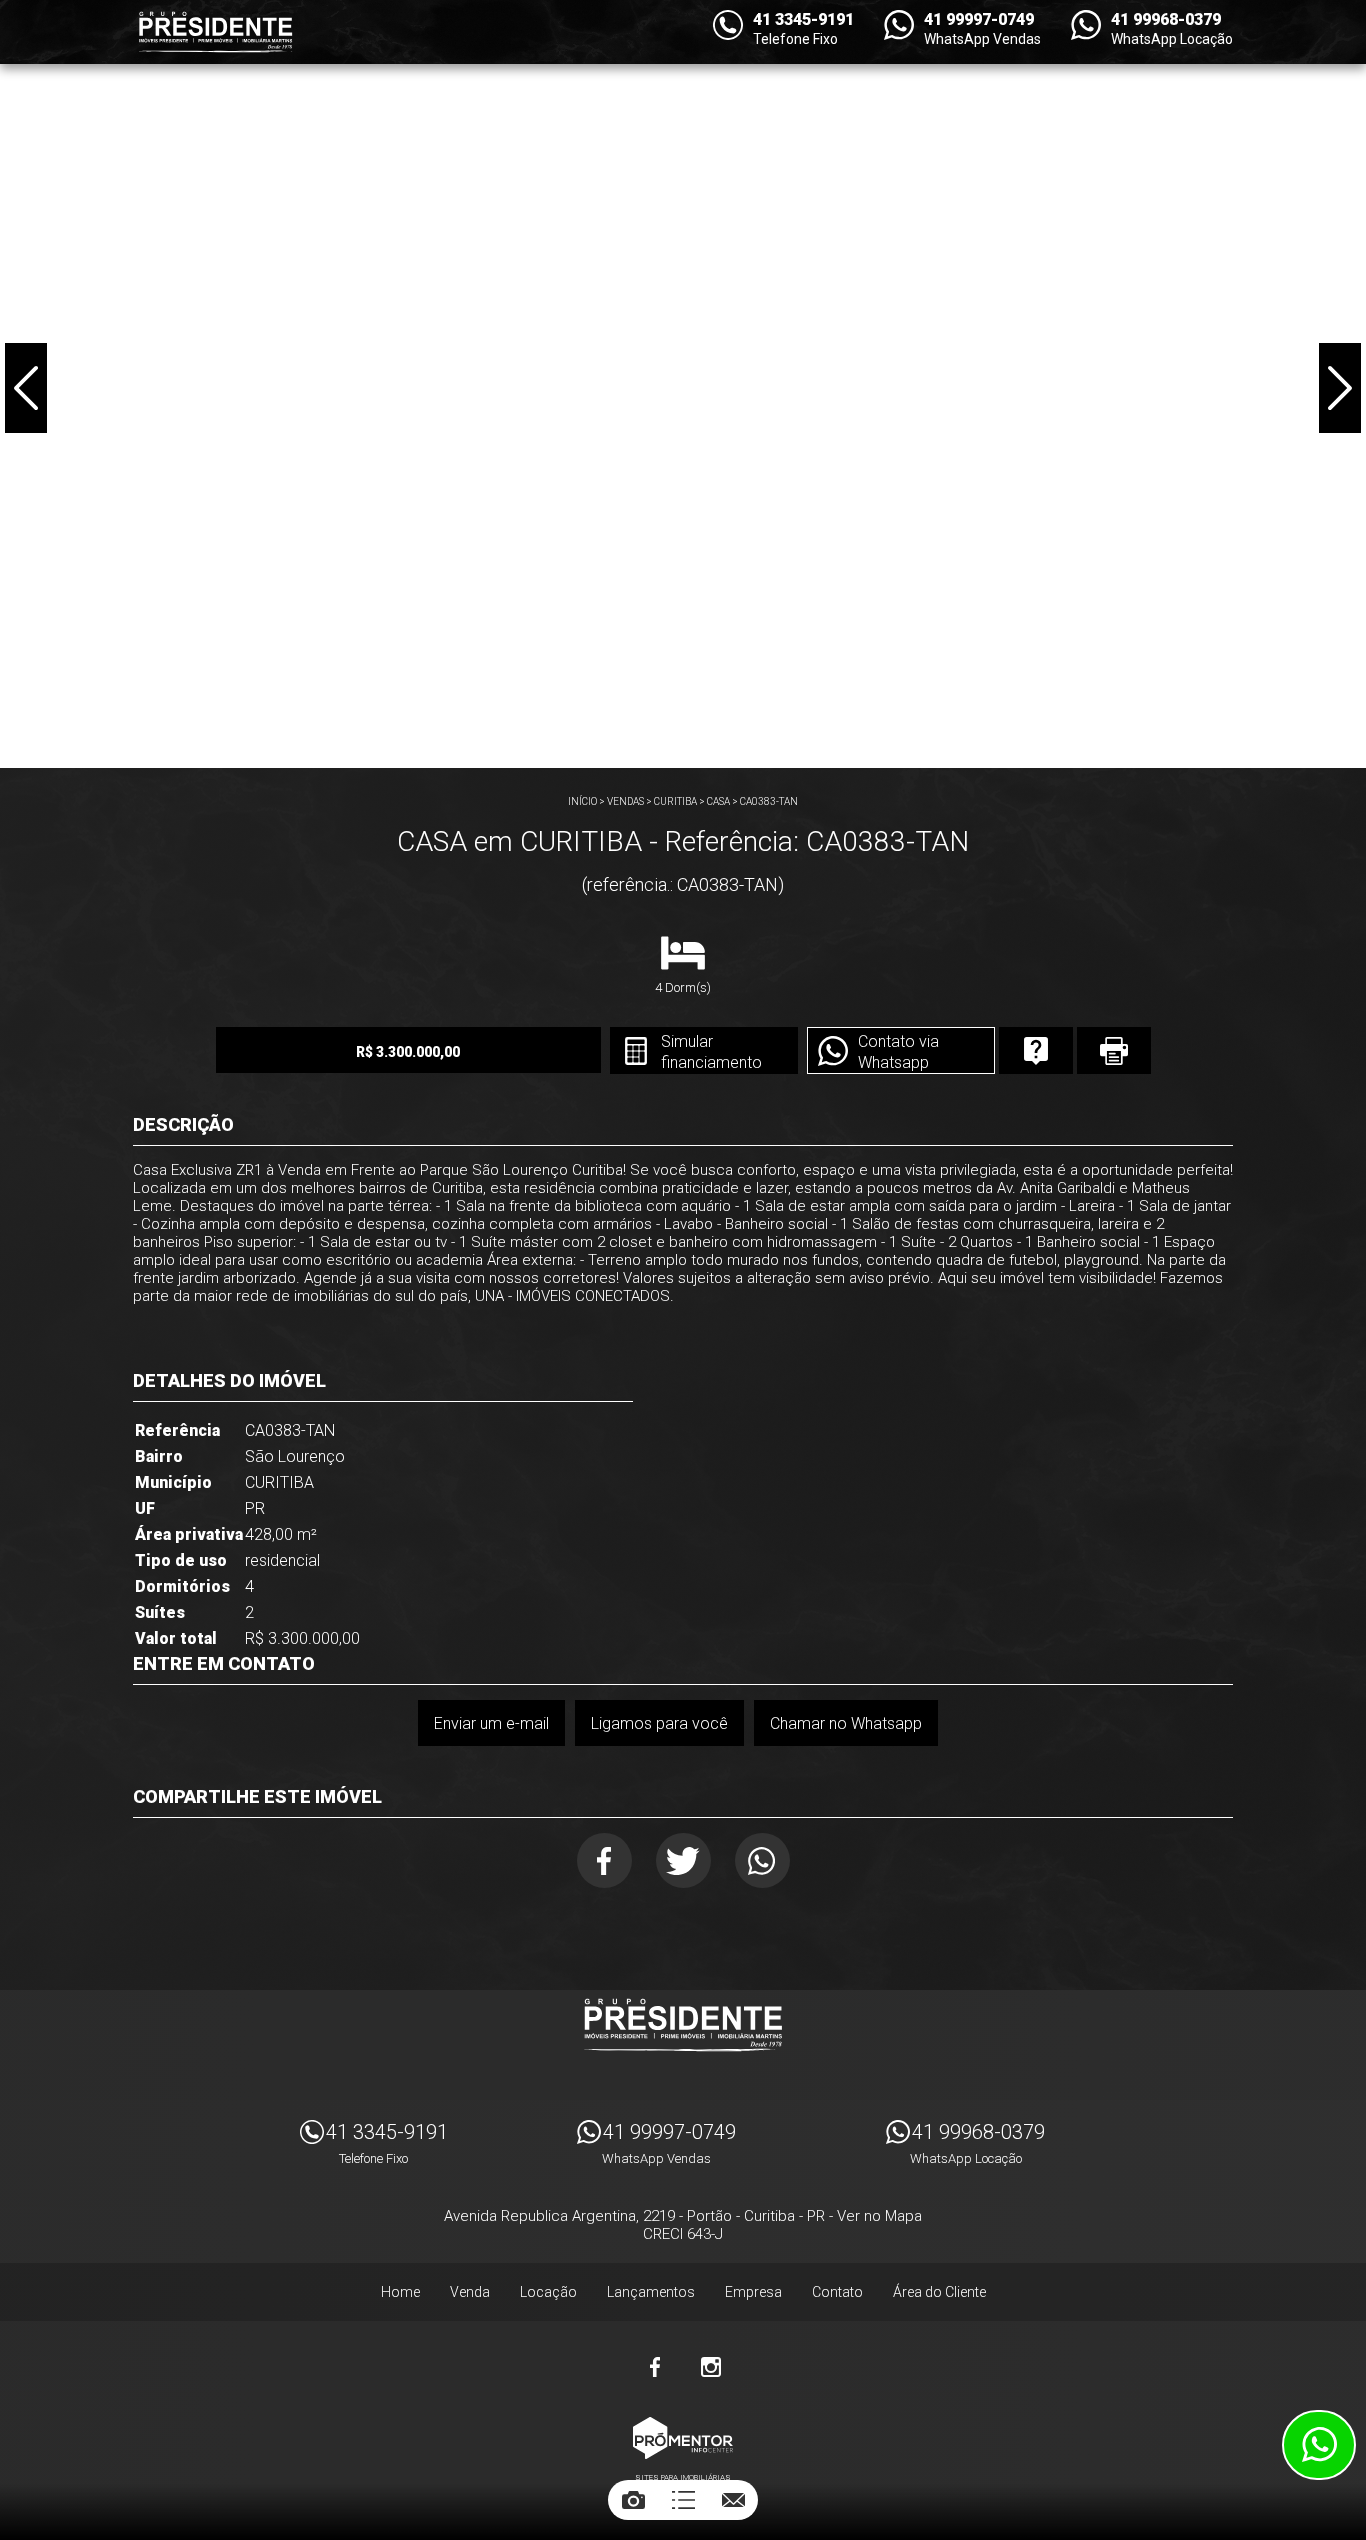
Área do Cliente (939, 2292)
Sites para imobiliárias (683, 2477)
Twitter (683, 1860)
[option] (683, 384)
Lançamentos (651, 2292)
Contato (837, 2292)
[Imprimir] (1114, 1050)
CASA (718, 801)
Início (582, 801)
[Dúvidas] (1036, 1050)
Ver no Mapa (879, 2216)
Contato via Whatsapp (898, 1052)
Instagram (711, 2367)
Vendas (625, 801)
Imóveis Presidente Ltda (683, 2025)
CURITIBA (675, 801)
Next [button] (1340, 388)
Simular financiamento (711, 1052)
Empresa (753, 2292)
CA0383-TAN (769, 801)
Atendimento (1319, 2445)
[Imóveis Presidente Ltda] (215, 32)
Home (400, 2292)
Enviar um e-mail (491, 1723)
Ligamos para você (659, 1723)
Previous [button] (26, 388)
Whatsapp (762, 1860)
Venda (470, 2292)
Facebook (604, 1860)
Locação (548, 2292)
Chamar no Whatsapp (846, 1723)
